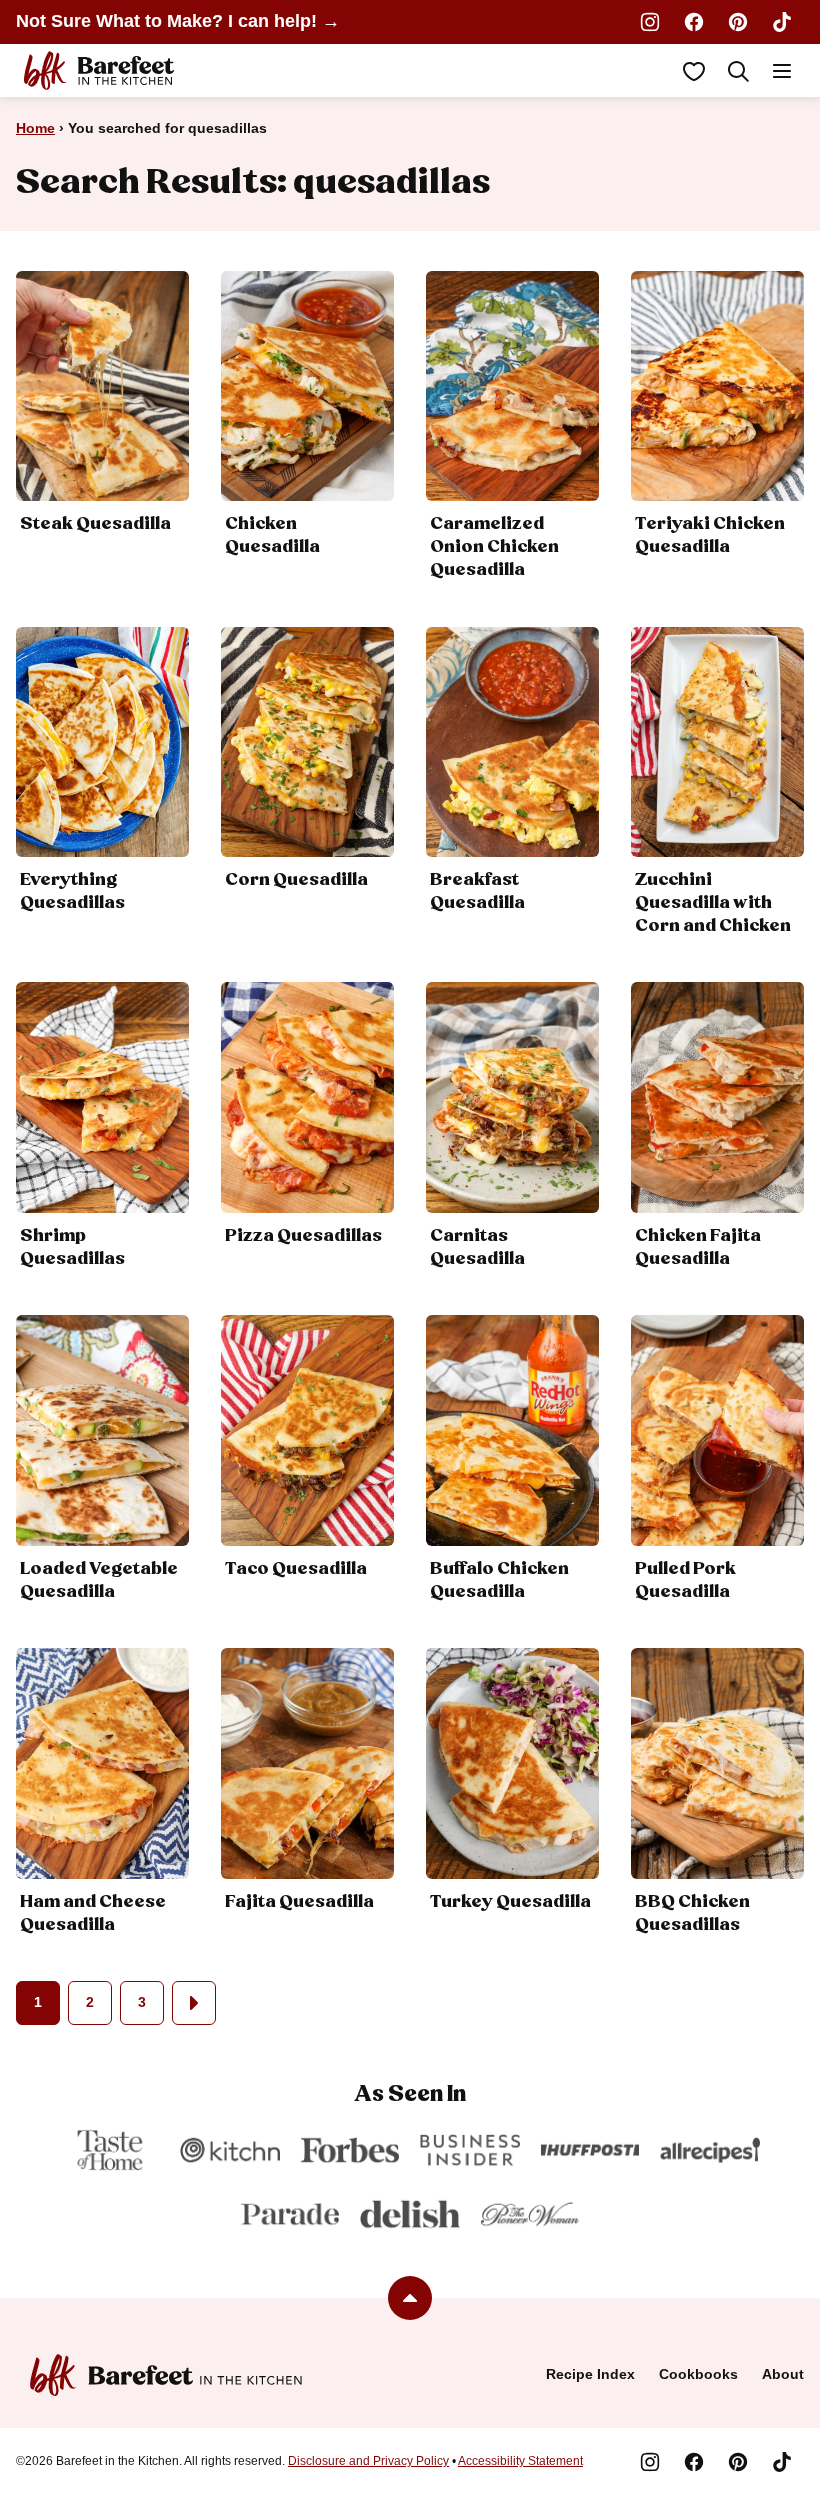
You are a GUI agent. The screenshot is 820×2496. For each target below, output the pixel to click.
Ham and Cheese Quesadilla (93, 1913)
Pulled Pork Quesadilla (685, 1580)
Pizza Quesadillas (303, 1236)
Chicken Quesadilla (272, 535)
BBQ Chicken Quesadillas (692, 1913)
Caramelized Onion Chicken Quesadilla (494, 547)
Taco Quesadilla (296, 1569)
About (783, 2374)
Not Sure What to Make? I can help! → (178, 21)
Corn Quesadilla (296, 880)
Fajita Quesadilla (299, 1902)
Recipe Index (590, 2374)
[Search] (738, 71)
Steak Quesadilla (95, 524)
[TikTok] (782, 22)
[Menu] (782, 71)
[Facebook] (694, 22)
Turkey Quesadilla (510, 1902)
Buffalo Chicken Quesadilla (499, 1580)
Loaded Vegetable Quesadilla (99, 1580)
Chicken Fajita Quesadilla (698, 1247)
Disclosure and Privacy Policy (368, 2461)
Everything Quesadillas (72, 891)
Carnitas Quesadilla (477, 1247)
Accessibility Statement (520, 2461)
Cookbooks (698, 2374)
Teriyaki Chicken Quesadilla (710, 535)
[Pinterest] (738, 22)
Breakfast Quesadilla (477, 891)
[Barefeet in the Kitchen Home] (99, 70)
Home (35, 128)
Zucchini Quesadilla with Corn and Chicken (713, 903)
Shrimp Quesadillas (72, 1247)
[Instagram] (650, 22)
